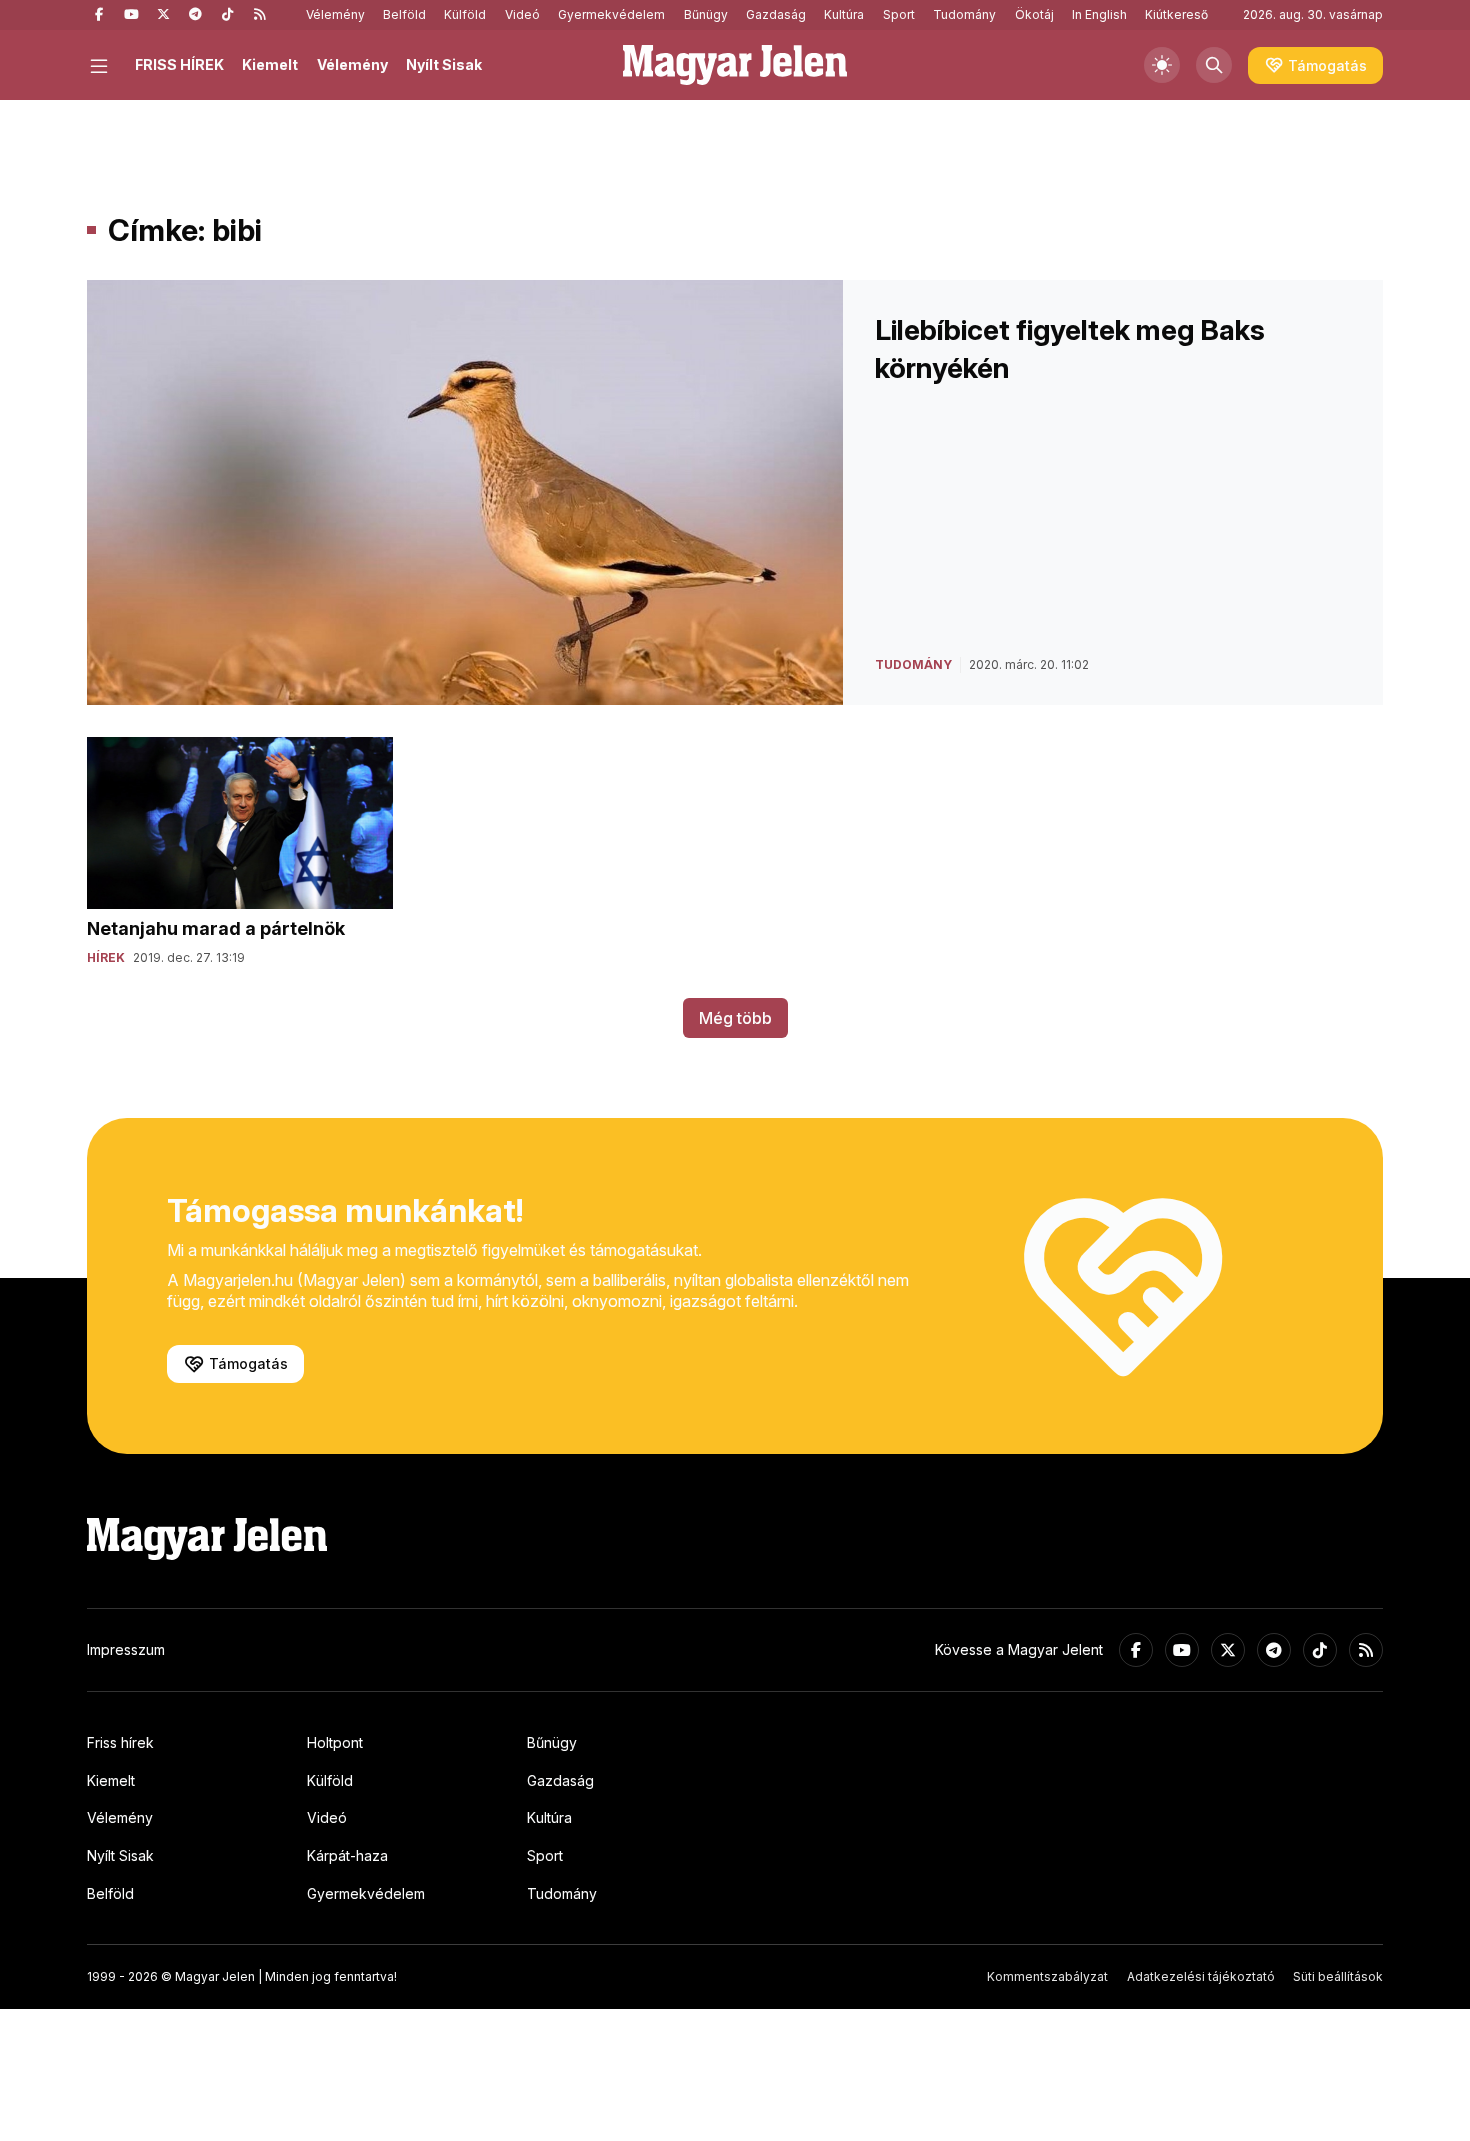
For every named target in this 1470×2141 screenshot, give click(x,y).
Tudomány (964, 14)
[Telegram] (195, 15)
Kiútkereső (1176, 14)
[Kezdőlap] (735, 65)
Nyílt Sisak (444, 64)
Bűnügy (706, 14)
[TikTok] (227, 15)
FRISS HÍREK (179, 64)
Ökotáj (1034, 14)
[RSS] (259, 15)
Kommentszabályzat (1047, 1976)
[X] (163, 15)
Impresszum (126, 1649)
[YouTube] (131, 15)
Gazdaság (776, 14)
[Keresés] (1214, 65)
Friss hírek (120, 1742)
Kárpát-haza (347, 1855)
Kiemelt (270, 64)
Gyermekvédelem (611, 14)
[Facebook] (99, 15)
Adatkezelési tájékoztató (1201, 1976)
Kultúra (844, 14)
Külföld (465, 14)
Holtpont (335, 1742)
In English (1099, 14)
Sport (899, 14)
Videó (522, 14)
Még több (735, 1018)
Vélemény (335, 14)
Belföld (404, 14)
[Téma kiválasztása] (1162, 65)
